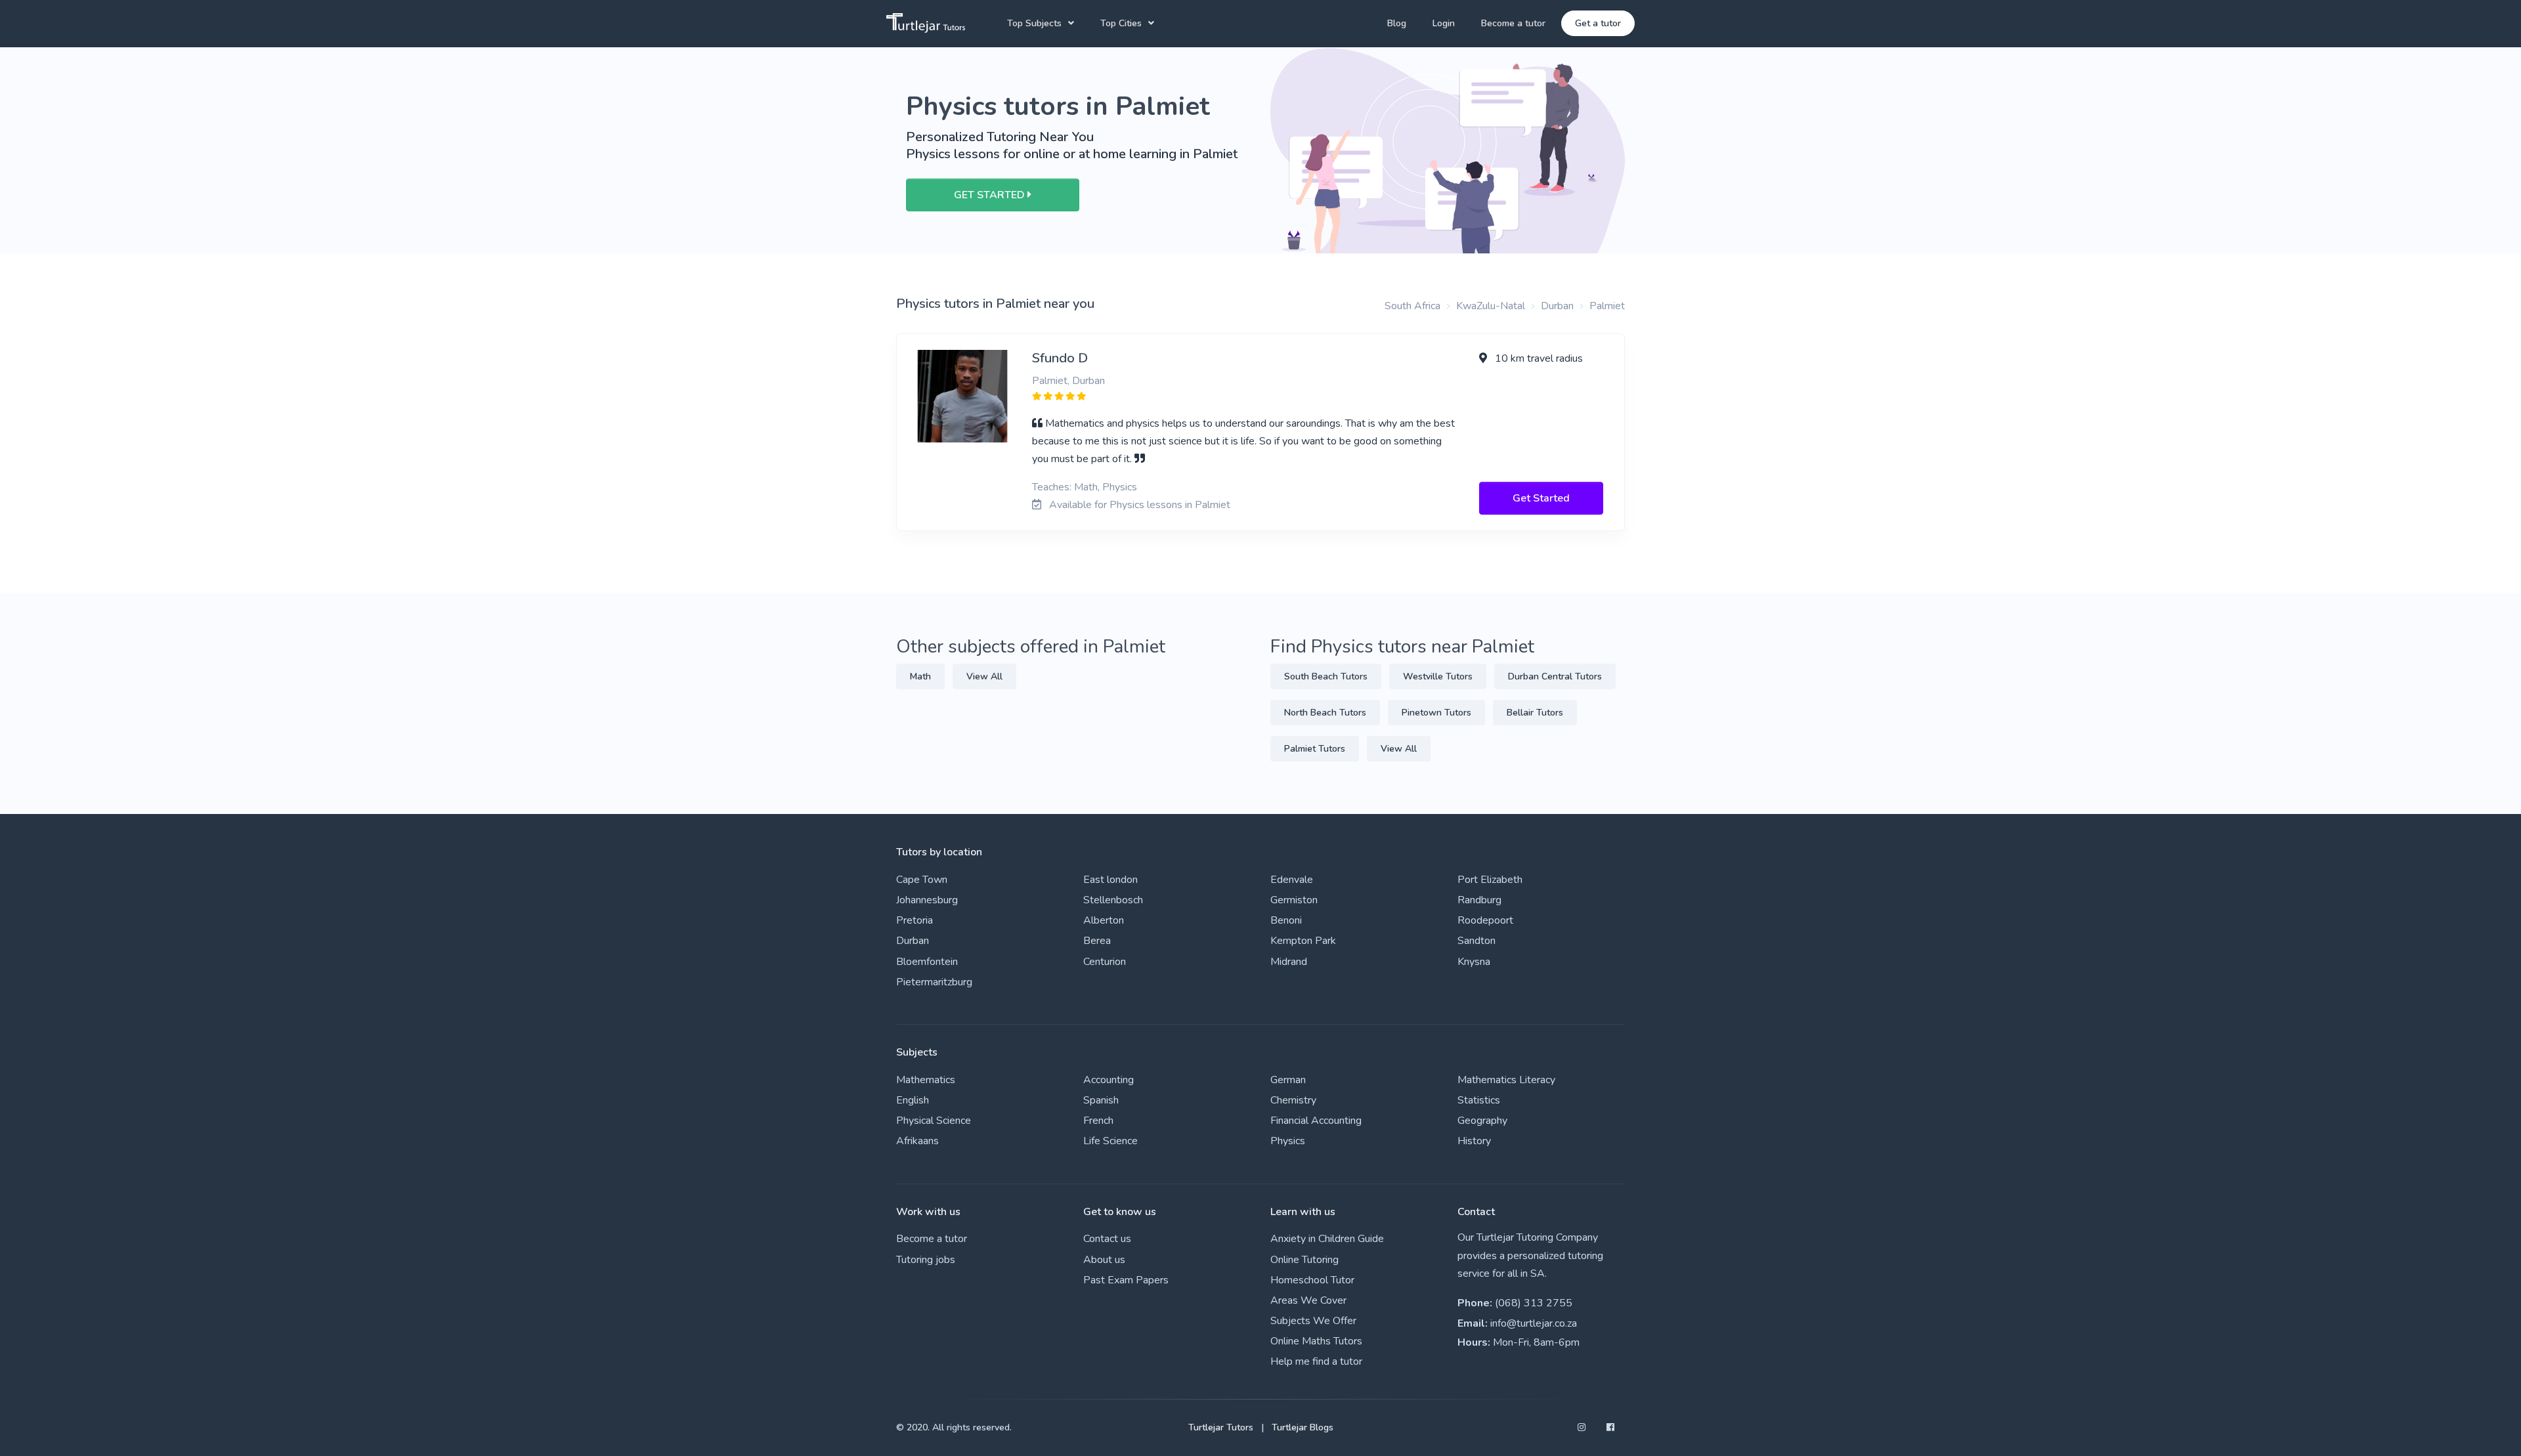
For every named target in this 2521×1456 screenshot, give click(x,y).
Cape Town (922, 880)
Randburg (1479, 900)
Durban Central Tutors (1555, 676)
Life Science (1110, 1141)
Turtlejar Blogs (1303, 1427)
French (1098, 1121)
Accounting (1109, 1080)
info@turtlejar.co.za (1534, 1323)
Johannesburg (927, 900)
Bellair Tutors (1535, 713)
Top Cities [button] (1121, 23)
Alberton (1104, 920)
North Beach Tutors (1325, 713)
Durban (1557, 306)
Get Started (1541, 498)
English (913, 1100)
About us (1104, 1260)
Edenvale (1292, 880)
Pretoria (915, 920)
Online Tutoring (1304, 1260)
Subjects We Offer (1313, 1321)
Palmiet (1607, 306)
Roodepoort (1485, 920)
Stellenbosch (1113, 900)
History (1474, 1141)
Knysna (1474, 962)
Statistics (1479, 1100)
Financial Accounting (1316, 1121)
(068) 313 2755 (1534, 1303)
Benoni (1286, 920)
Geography (1482, 1121)
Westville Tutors (1438, 676)
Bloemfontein (927, 962)
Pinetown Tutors (1436, 713)
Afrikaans (917, 1141)
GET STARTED (991, 195)
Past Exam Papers (1126, 1280)
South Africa (1412, 306)
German (1288, 1080)
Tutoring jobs (926, 1260)
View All (984, 676)
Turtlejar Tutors (1221, 1427)
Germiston (1294, 900)
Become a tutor (1513, 23)
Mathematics (926, 1080)
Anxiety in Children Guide (1327, 1239)
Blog (1397, 23)
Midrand (1289, 962)
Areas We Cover (1308, 1300)
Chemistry (1293, 1100)
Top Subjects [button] (1034, 23)
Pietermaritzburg (934, 982)
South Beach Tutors (1326, 676)
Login (1444, 23)
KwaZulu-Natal (1491, 306)
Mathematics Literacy (1506, 1080)
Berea (1097, 941)
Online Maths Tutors (1316, 1341)
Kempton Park (1303, 941)
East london (1110, 880)
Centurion (1105, 962)
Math (920, 676)
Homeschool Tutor (1312, 1280)
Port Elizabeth (1490, 880)
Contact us (1107, 1239)
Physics (1288, 1141)
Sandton (1476, 941)
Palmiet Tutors (1315, 749)
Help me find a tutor (1316, 1361)
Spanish (1101, 1100)
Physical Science (934, 1121)
